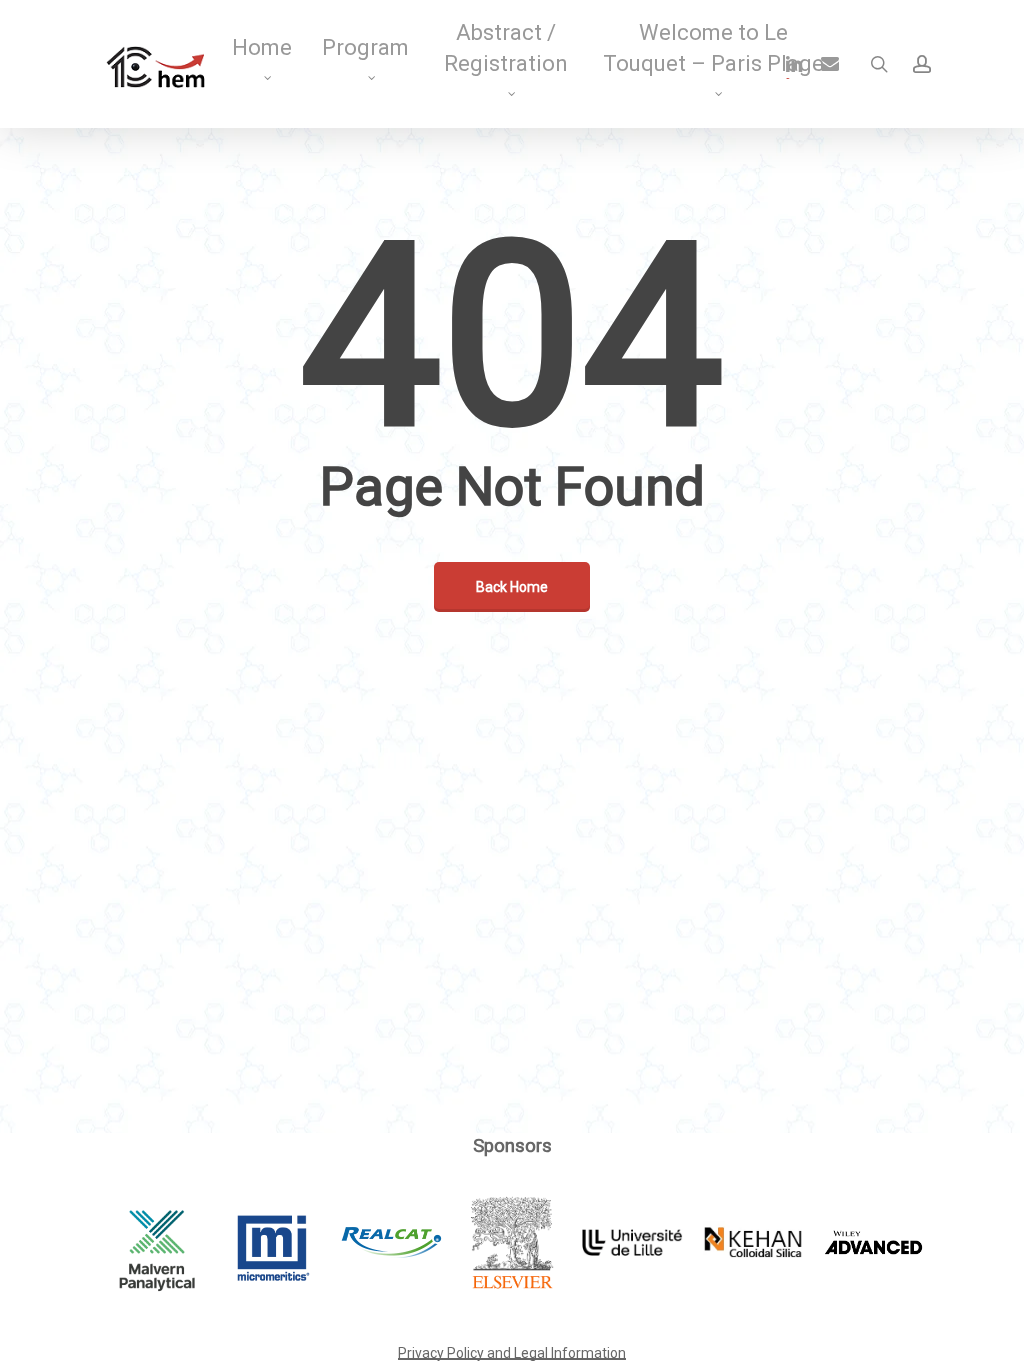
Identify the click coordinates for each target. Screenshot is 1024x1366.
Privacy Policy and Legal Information (512, 1353)
